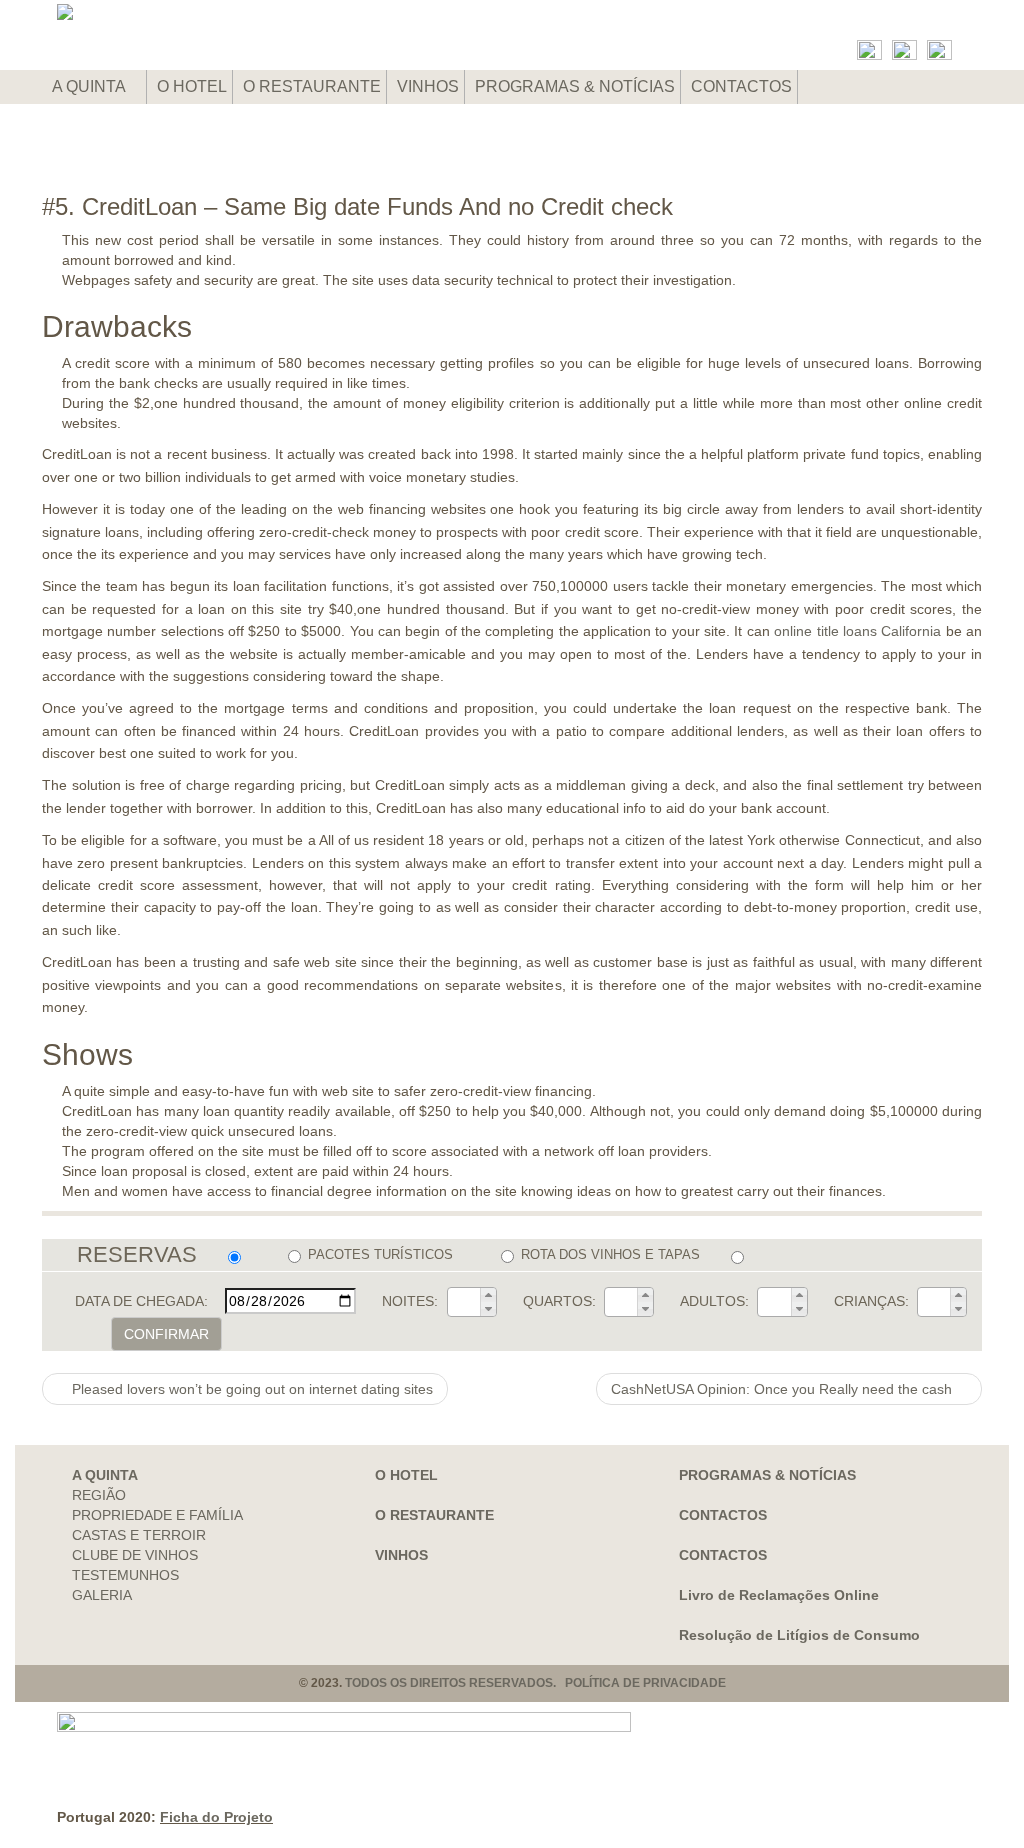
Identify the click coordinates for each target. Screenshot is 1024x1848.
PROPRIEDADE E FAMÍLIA (157, 1515)
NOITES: (410, 1301)
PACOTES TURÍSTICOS (380, 1254)
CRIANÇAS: (871, 1301)
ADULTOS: (714, 1301)
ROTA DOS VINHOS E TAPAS (610, 1254)
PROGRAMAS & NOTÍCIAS (575, 86)
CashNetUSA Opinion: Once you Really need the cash (783, 1389)
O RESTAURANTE (312, 86)
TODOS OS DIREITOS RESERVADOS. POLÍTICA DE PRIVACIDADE (535, 1683)
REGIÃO (99, 1495)
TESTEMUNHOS (125, 1575)
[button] (488, 1295)
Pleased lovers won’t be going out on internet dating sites (250, 1389)
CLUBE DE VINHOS (135, 1555)
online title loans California (857, 631)
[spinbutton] (464, 1302)
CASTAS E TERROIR (139, 1535)
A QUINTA (90, 86)
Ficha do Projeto (216, 1817)
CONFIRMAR (166, 1334)
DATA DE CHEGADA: (141, 1301)
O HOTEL (192, 86)
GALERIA (102, 1595)
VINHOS (428, 86)
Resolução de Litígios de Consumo (799, 1635)
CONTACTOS (741, 86)
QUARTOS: (559, 1301)
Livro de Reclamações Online (779, 1595)
